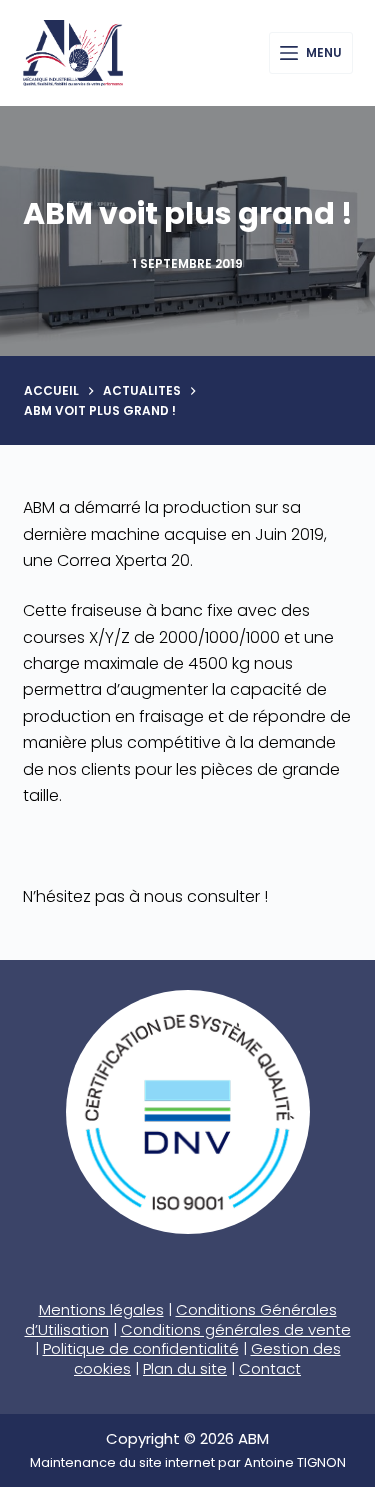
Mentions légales (101, 1309)
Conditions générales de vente (236, 1329)
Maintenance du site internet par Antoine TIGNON (188, 1462)
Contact (270, 1368)
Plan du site (185, 1368)
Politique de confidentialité (141, 1348)
